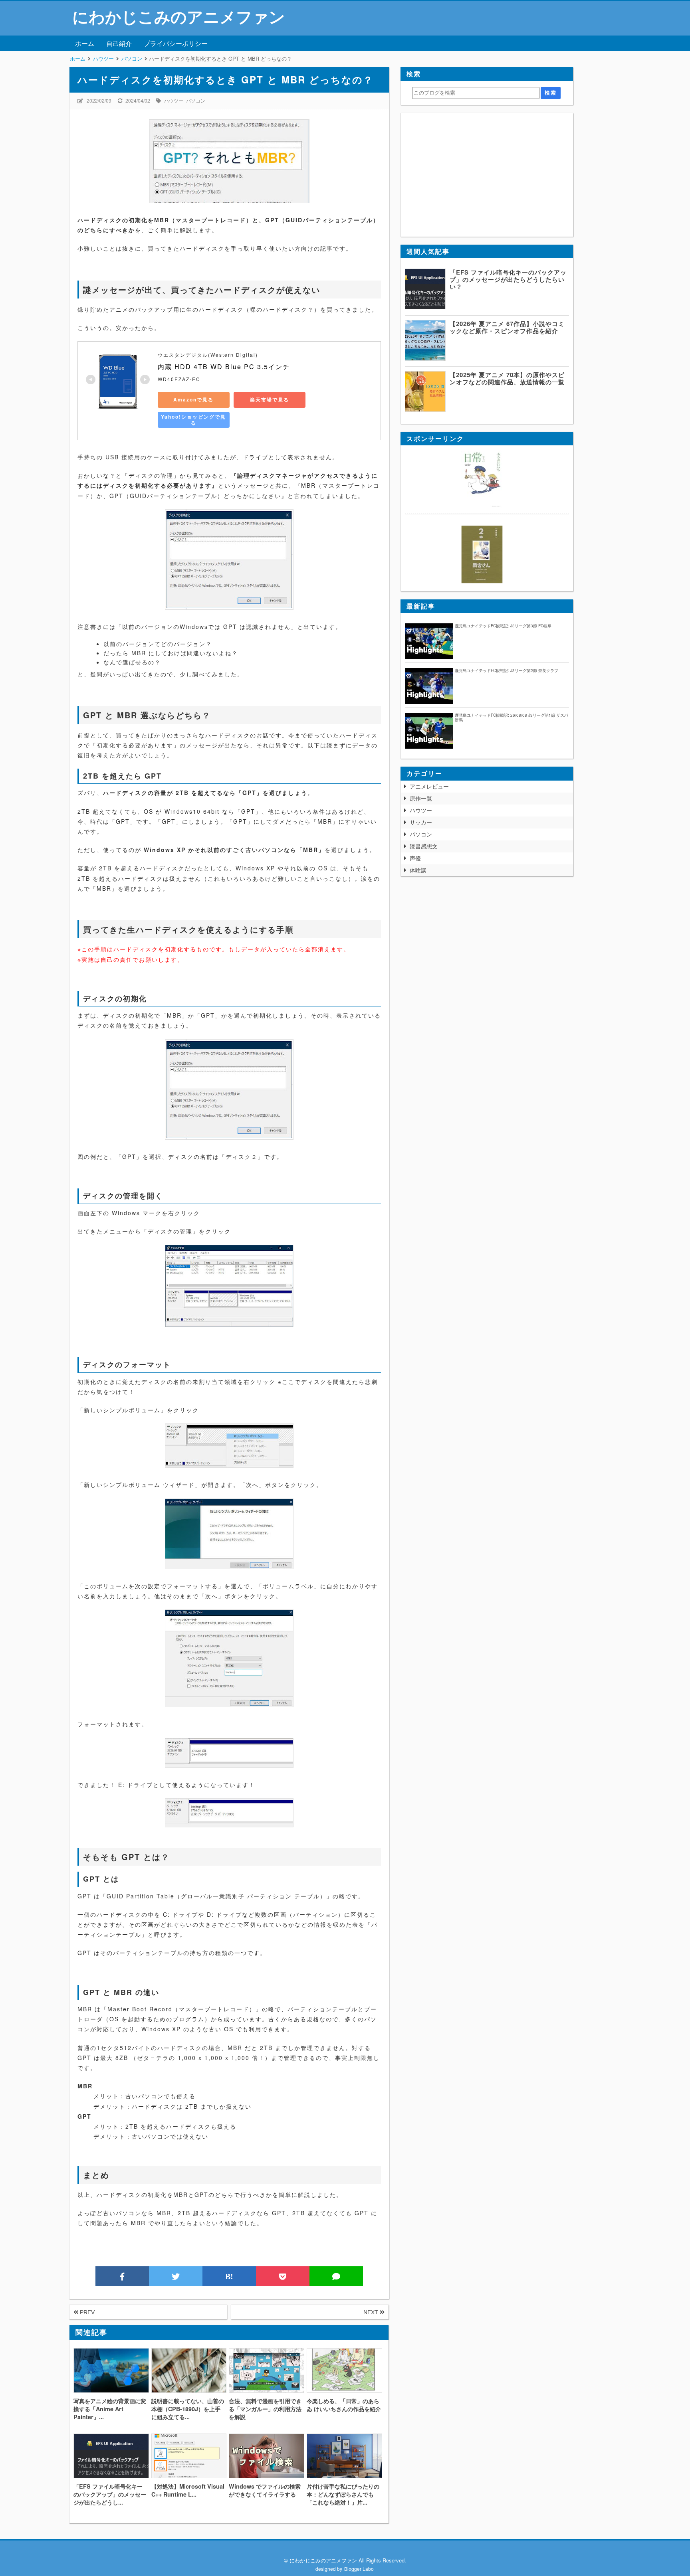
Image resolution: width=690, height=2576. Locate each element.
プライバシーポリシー (176, 43)
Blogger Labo (359, 2569)
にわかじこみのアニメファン (179, 16)
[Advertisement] (487, 175)
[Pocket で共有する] (283, 2276)
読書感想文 (424, 846)
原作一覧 (421, 798)
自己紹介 (119, 43)
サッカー (421, 822)
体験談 (418, 870)
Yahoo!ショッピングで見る (193, 420)
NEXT (372, 2312)
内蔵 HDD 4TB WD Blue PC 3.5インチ (224, 367)
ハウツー (174, 100)
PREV (86, 2312)
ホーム (85, 43)
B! (229, 2276)
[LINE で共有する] (336, 2276)
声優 (415, 858)
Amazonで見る (193, 399)
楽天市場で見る (270, 399)
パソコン (196, 100)
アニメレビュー (429, 786)
